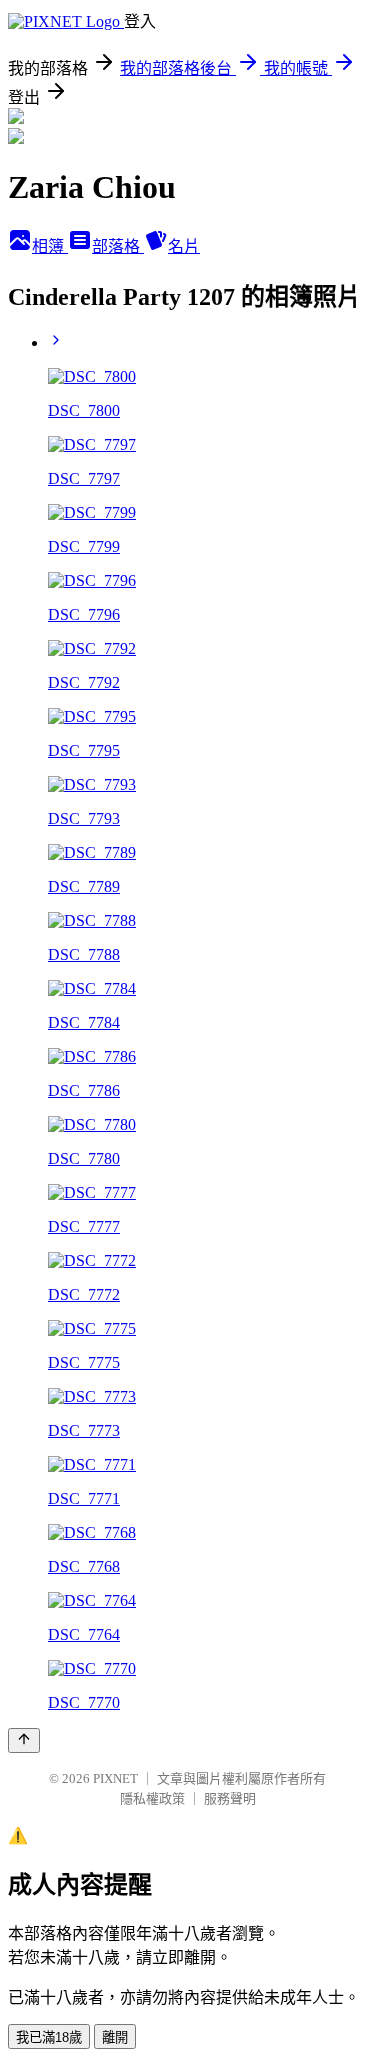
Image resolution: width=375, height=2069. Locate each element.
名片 (184, 246)
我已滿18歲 (49, 2037)
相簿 (50, 246)
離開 (115, 2037)
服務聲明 (230, 1798)
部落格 (118, 246)
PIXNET (115, 1778)
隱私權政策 (152, 1798)
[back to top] (24, 1740)
